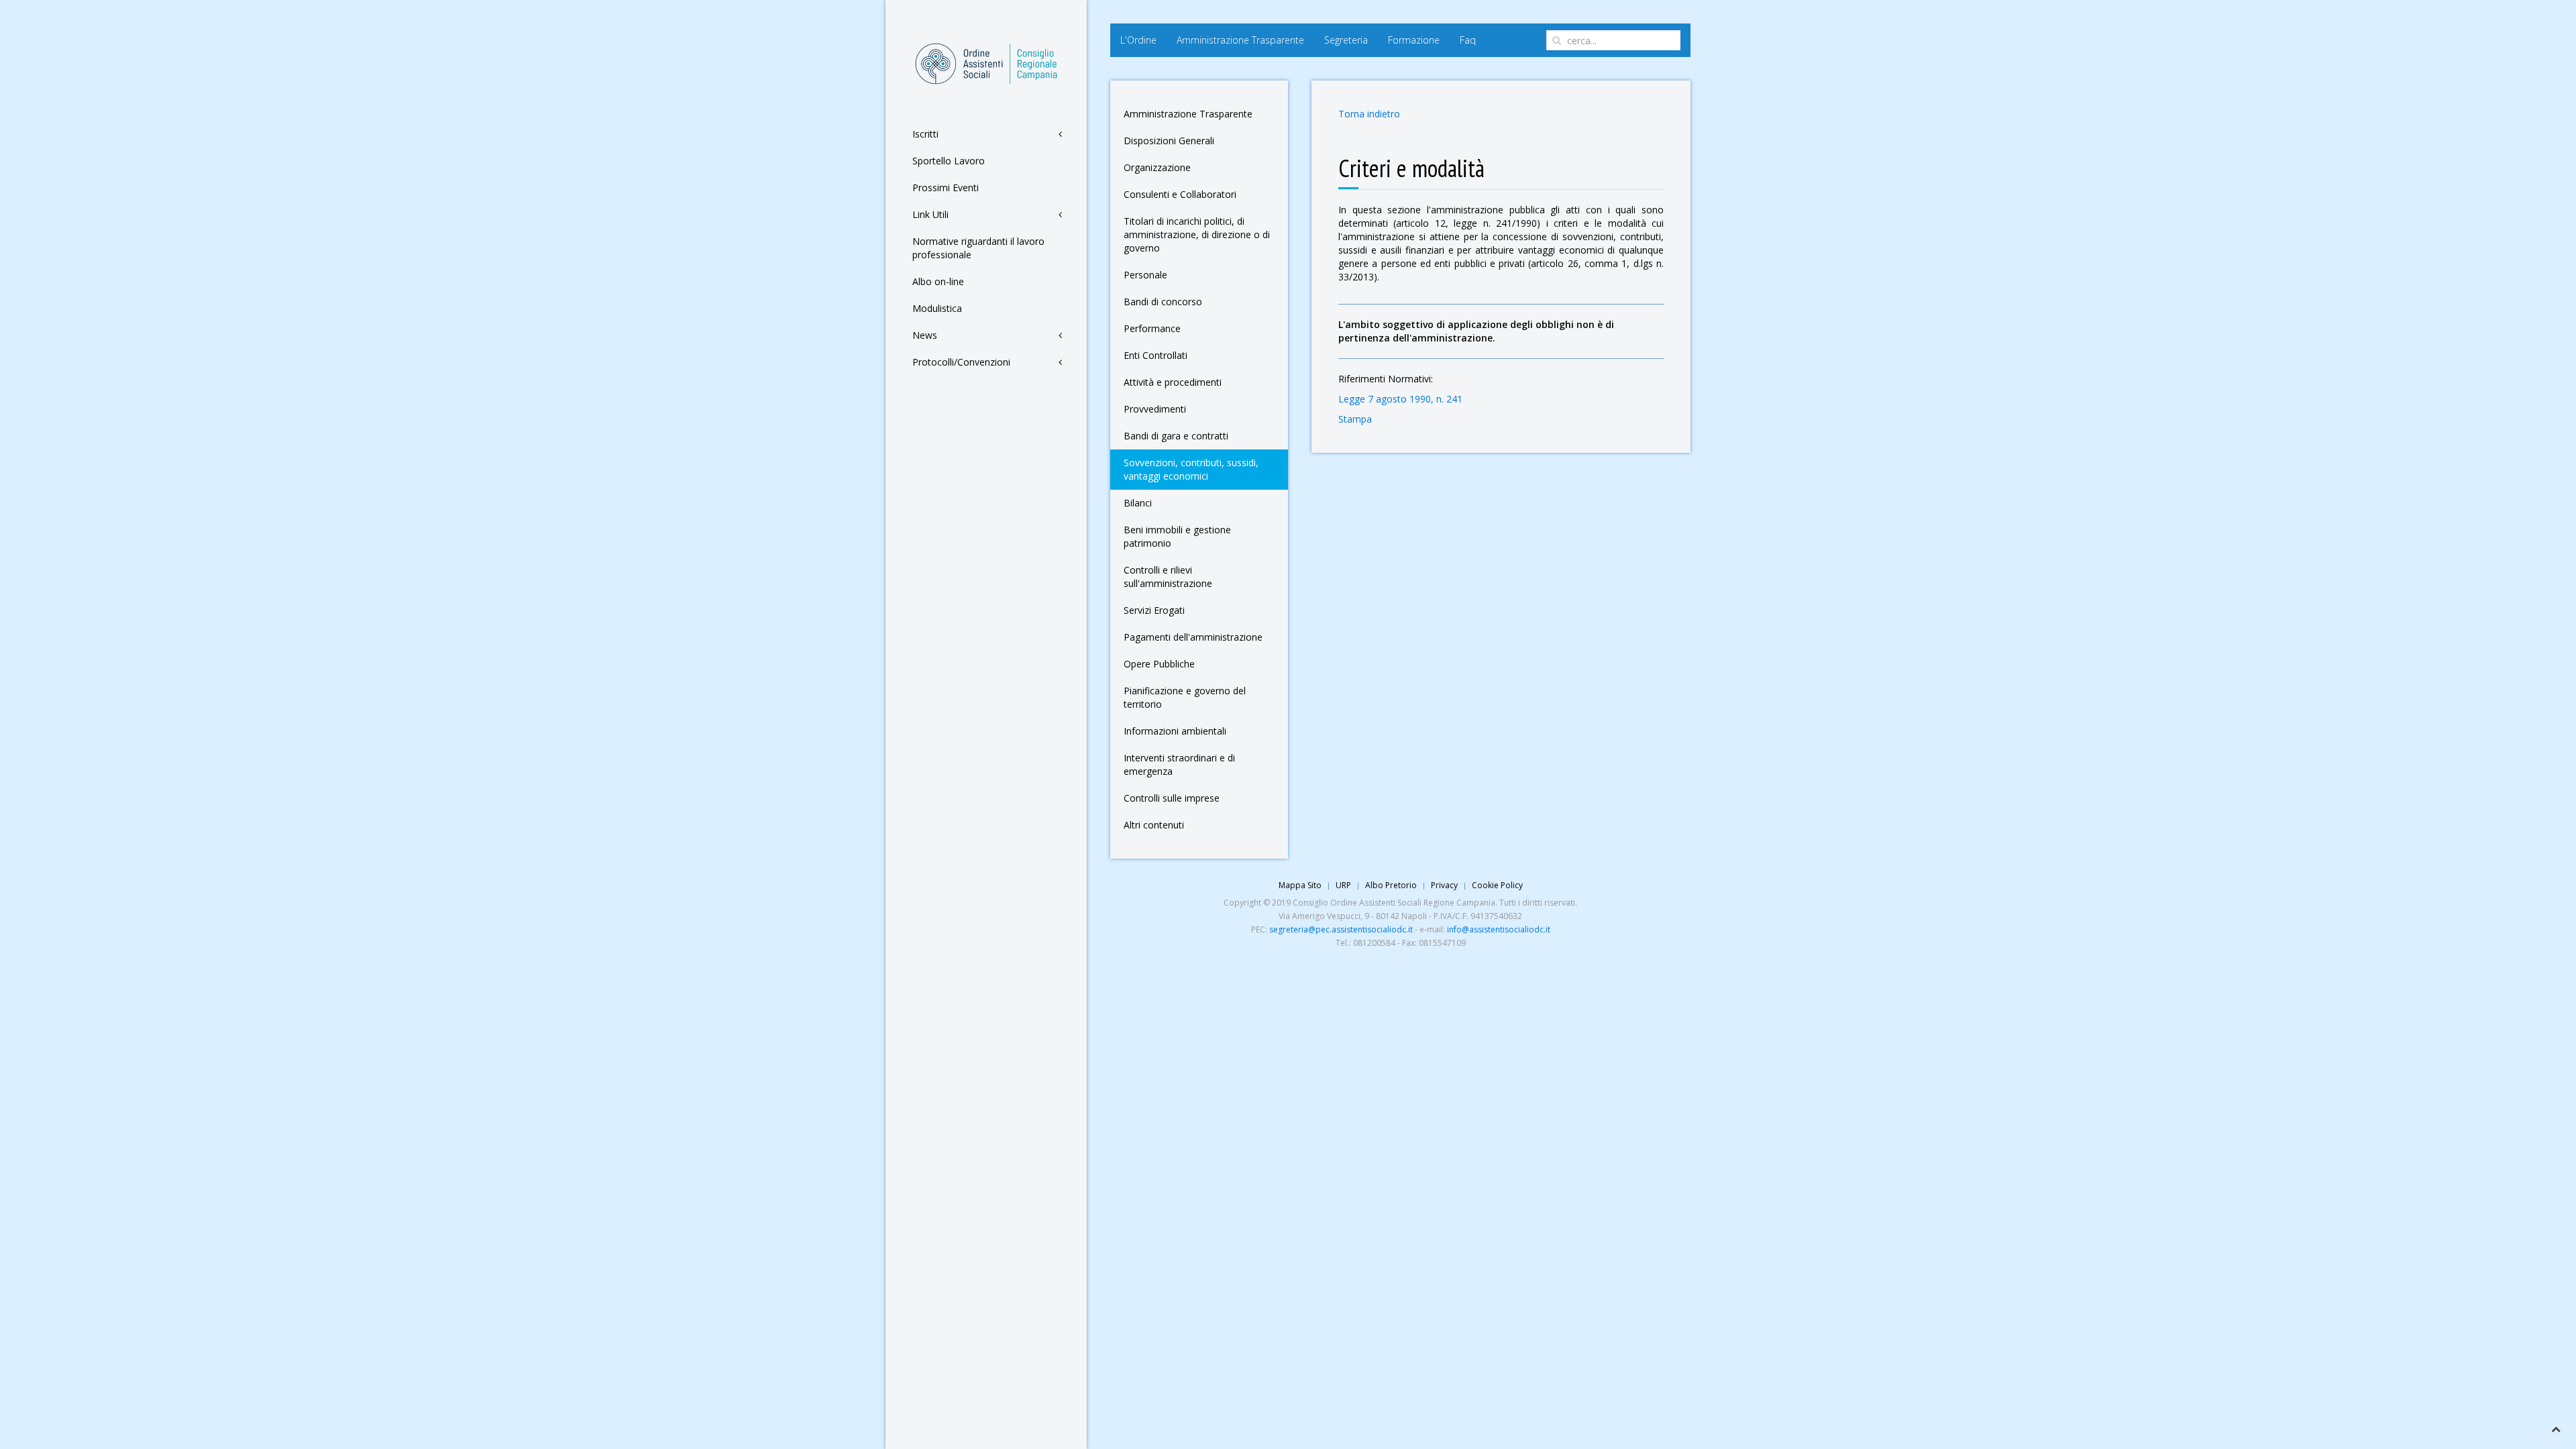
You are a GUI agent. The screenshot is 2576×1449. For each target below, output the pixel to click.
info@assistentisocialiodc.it (1499, 929)
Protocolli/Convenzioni (961, 362)
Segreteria (1346, 40)
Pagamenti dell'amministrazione (1193, 637)
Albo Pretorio (1391, 885)
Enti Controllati (1156, 355)
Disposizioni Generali (1169, 141)
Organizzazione (1157, 167)
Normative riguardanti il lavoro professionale (978, 248)
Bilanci (1138, 503)
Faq (1468, 40)
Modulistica (937, 308)
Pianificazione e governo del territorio (1185, 697)
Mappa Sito (1300, 885)
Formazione (1414, 40)
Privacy (1444, 885)
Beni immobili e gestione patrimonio (1177, 536)
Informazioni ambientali (1175, 731)
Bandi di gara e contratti (1176, 436)
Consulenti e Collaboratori (1180, 194)
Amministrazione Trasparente (1240, 40)
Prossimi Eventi (946, 187)
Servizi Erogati (1154, 610)
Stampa (1355, 419)
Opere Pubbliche (1159, 664)
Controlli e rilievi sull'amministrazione (1168, 577)
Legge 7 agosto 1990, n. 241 (1400, 399)
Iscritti (925, 134)
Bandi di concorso (1163, 302)
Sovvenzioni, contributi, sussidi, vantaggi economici (1191, 469)
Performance (1152, 328)
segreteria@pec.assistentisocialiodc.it (1341, 929)
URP (1343, 885)
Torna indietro (1369, 114)
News (925, 335)
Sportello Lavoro (949, 161)
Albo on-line (938, 281)
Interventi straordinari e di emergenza (1179, 764)
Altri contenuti (1154, 825)
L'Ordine (1138, 40)
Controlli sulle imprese (1172, 798)
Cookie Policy (1497, 885)
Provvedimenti (1155, 409)
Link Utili (930, 214)
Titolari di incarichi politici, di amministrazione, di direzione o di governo (1197, 234)
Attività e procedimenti (1173, 382)
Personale (1145, 275)
